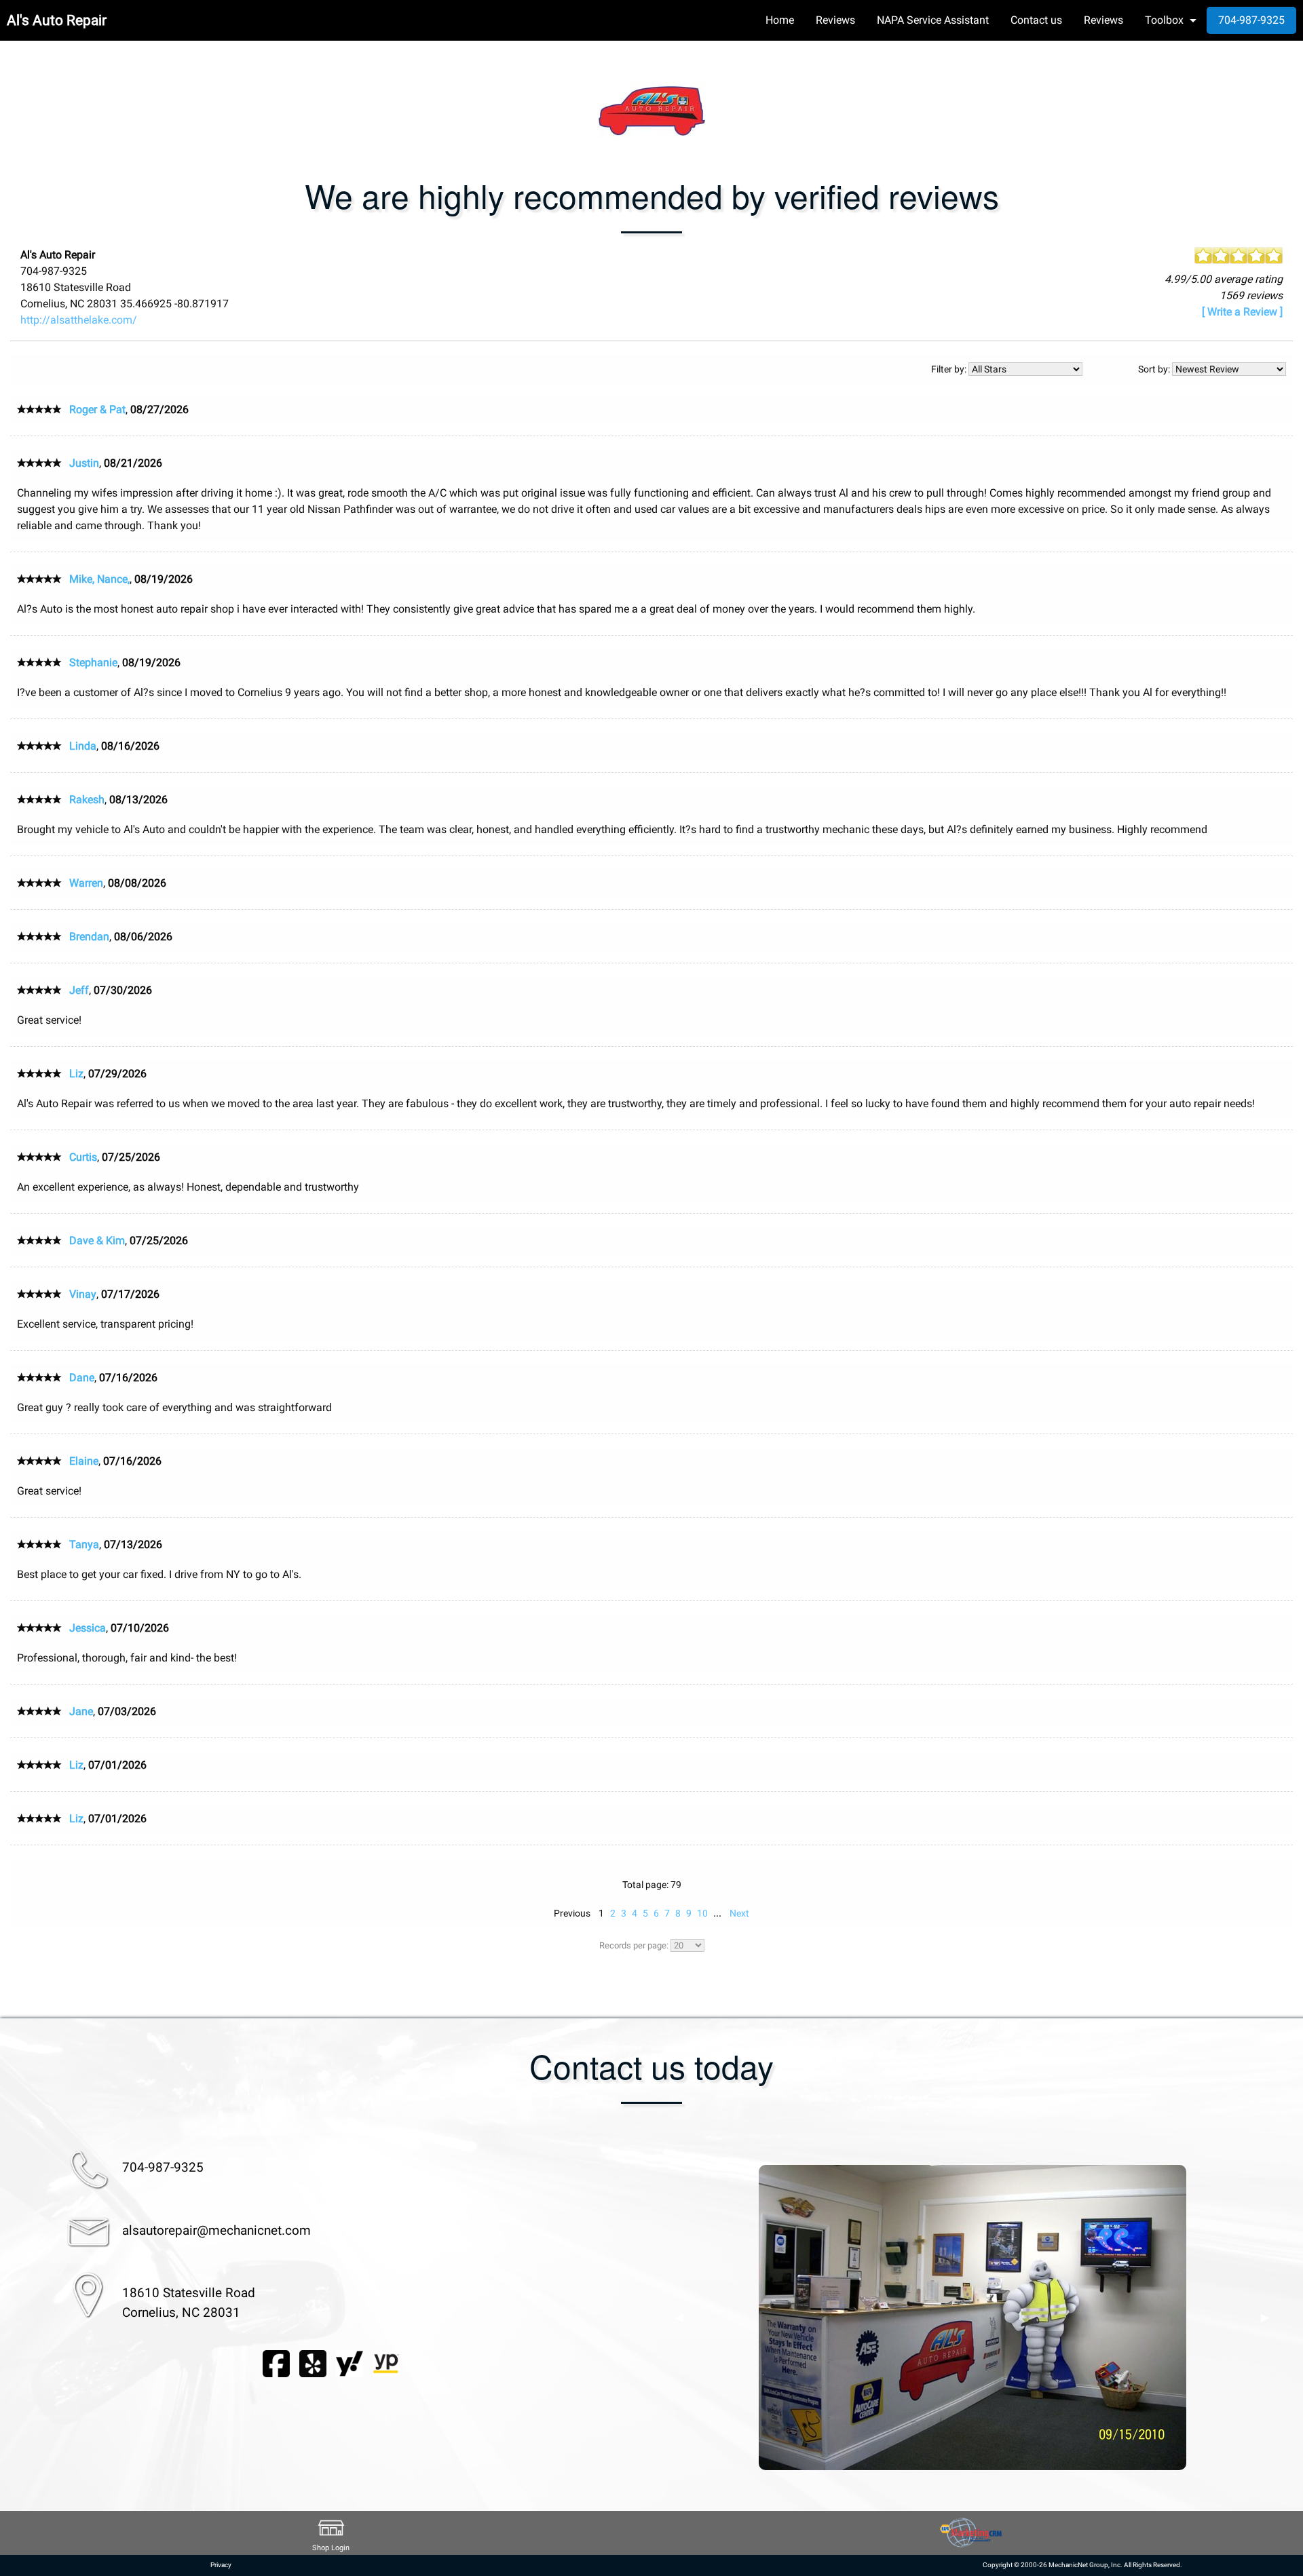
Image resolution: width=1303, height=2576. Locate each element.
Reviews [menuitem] (835, 20)
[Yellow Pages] (386, 2363)
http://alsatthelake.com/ (79, 320)
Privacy (221, 2565)
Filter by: (950, 369)
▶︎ (1265, 2318)
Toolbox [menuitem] (1164, 20)
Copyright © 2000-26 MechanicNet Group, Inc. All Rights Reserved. (1082, 2565)
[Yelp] (313, 2363)
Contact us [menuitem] (1036, 20)
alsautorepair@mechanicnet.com (216, 2230)
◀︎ (679, 2318)
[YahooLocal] (350, 2363)
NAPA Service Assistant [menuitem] (933, 20)
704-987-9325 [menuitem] (1251, 20)
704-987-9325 (163, 2167)
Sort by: (1155, 369)
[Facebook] (276, 2363)
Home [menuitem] (780, 20)
